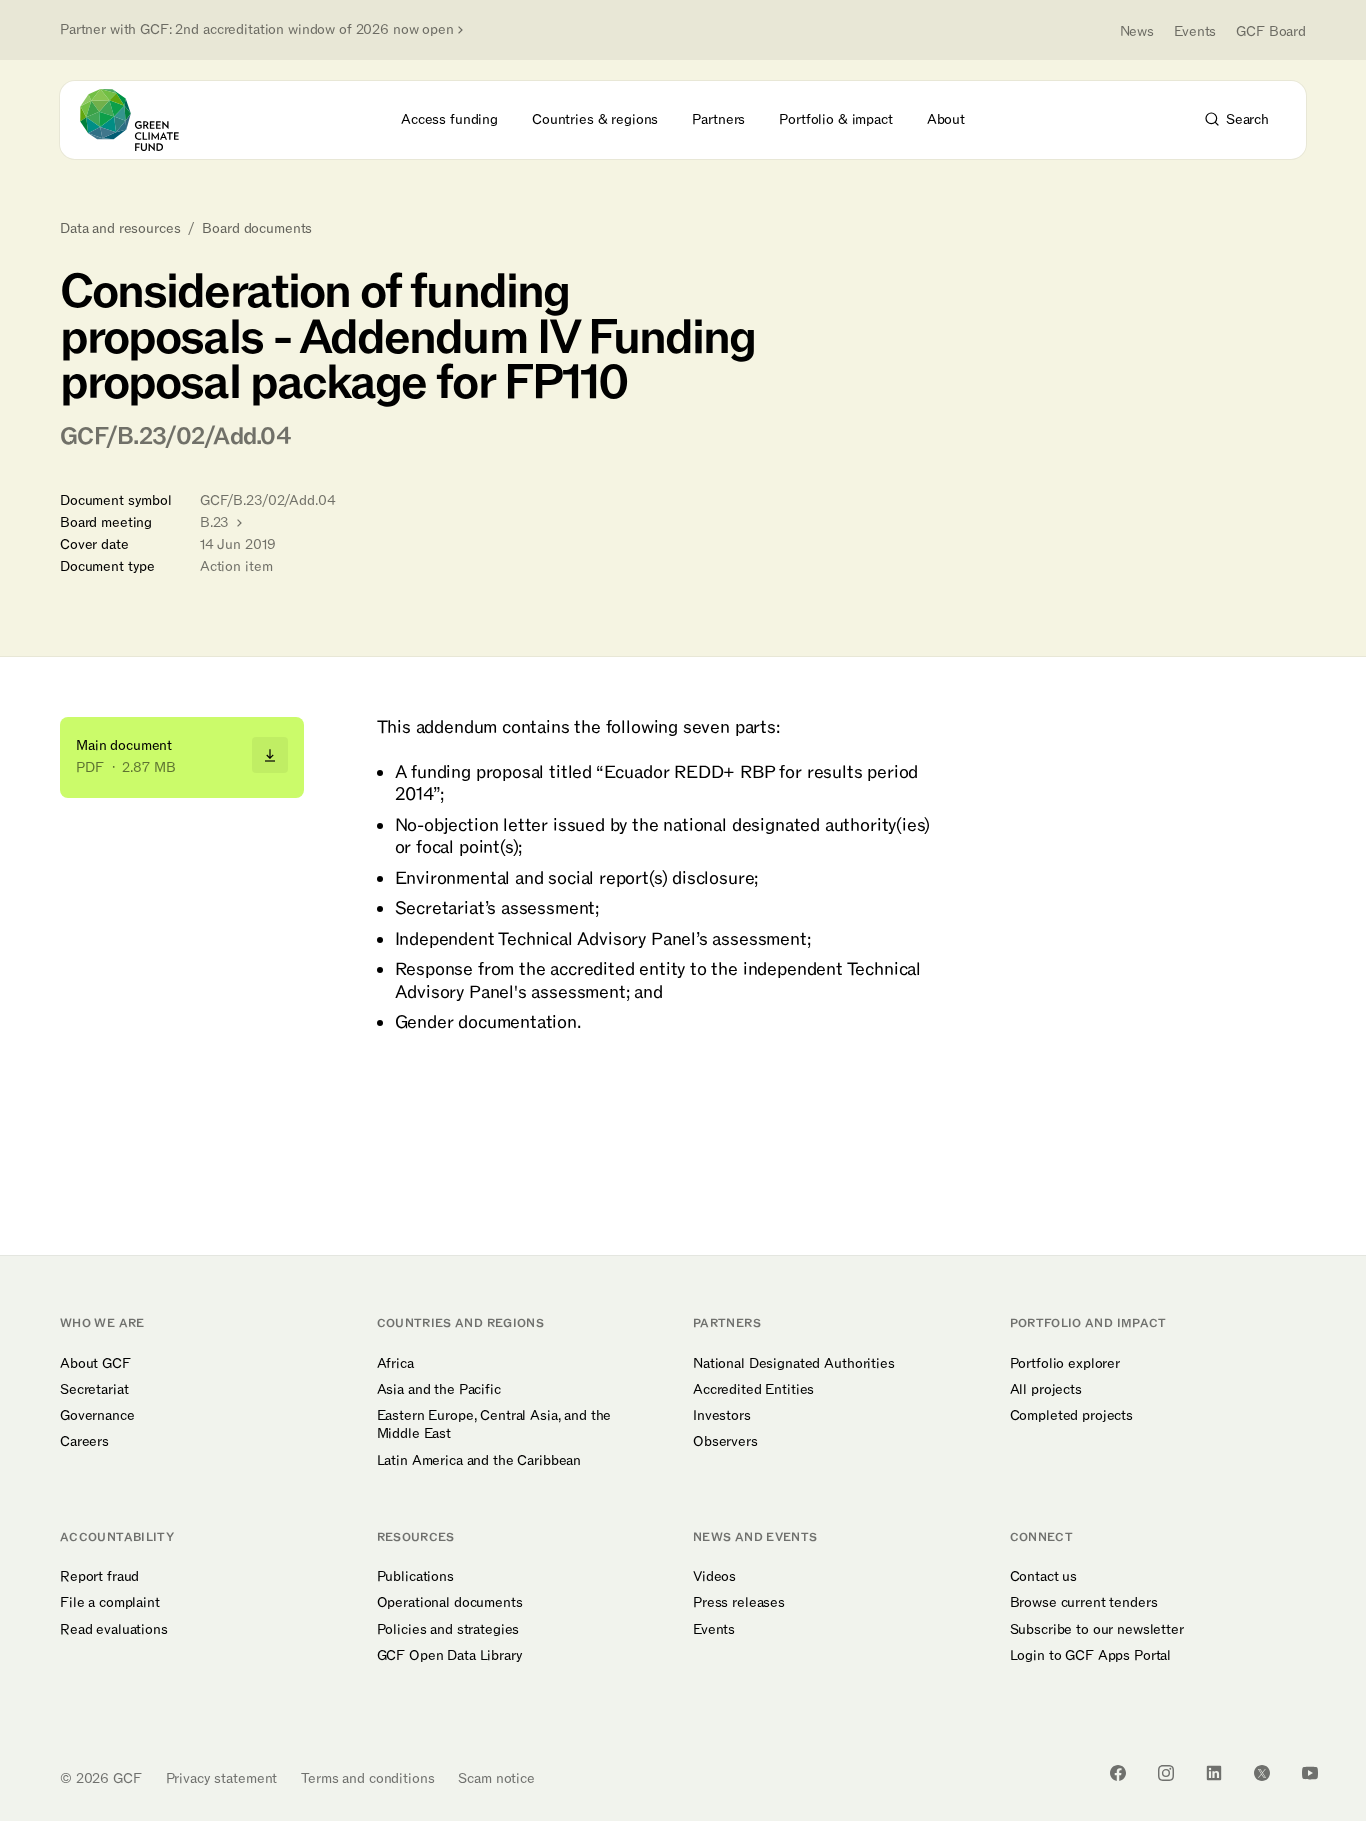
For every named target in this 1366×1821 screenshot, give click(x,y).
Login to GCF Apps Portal (1091, 1656)
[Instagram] (1166, 1773)
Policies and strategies (448, 1630)
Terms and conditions (367, 1778)
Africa (395, 1364)
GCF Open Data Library (450, 1656)
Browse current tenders (1084, 1603)
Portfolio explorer (1065, 1364)
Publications (415, 1577)
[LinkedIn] (1214, 1773)
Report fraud (99, 1577)
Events (1195, 31)
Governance (97, 1416)
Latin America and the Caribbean (479, 1461)
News (1137, 31)
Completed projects (1071, 1416)
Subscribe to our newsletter (1097, 1630)
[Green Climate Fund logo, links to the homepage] (141, 120)
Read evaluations (114, 1630)
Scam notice (496, 1778)
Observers (725, 1442)
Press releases (739, 1603)
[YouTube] (1310, 1773)
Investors (722, 1416)
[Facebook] (1118, 1773)
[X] (1262, 1773)
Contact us (1044, 1577)
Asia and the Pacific (439, 1390)
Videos (714, 1577)
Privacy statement (222, 1778)
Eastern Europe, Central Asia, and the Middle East (494, 1425)
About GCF (95, 1364)
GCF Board (1271, 31)
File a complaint (110, 1603)
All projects (1046, 1390)
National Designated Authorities (794, 1364)
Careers (84, 1442)
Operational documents (450, 1603)
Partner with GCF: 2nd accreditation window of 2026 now (257, 30)
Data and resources (120, 229)
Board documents (257, 229)
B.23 (216, 522)
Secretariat (94, 1390)
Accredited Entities (753, 1390)
